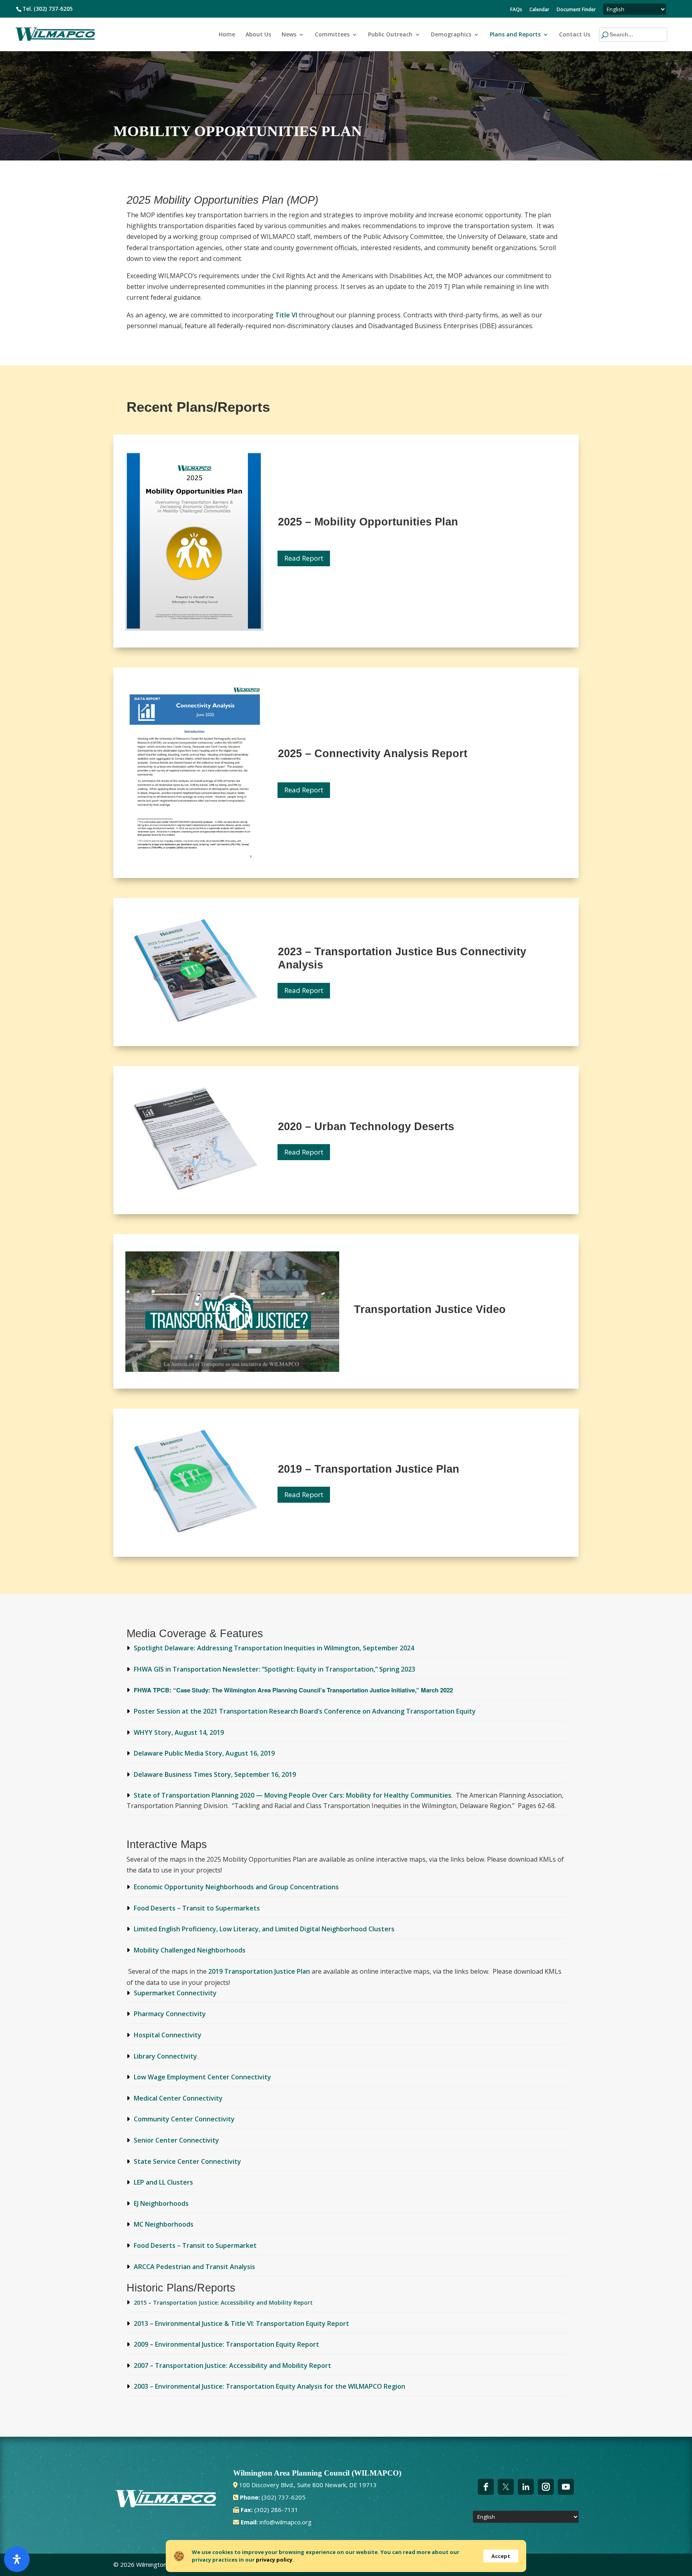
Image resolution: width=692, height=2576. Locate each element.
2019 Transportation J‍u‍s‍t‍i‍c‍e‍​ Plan (260, 1971)
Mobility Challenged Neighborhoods (190, 1950)
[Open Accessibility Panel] (17, 2559)
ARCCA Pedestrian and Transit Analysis (194, 2267)
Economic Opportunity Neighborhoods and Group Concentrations (236, 1887)
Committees (332, 35)
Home (227, 35)
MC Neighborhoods (164, 2224)
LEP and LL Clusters (163, 2182)
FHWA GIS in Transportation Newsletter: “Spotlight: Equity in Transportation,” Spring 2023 (275, 1669)
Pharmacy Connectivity (170, 2014)
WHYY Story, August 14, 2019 (179, 1732)
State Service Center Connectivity (187, 2161)
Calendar (539, 10)
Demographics (451, 35)
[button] (618, 35)
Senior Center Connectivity (176, 2140)
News (289, 35)
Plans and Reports (515, 35)
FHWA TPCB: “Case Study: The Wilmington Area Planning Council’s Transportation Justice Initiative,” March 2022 (293, 1690)
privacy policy (274, 2560)
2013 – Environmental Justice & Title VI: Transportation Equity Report (241, 2323)
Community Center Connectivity (184, 2119)
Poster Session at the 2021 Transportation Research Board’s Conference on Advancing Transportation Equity (305, 1711)
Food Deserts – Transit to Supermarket (195, 2245)
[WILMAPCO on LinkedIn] (526, 2487)
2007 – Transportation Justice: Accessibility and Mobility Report (232, 2366)
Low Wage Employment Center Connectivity (202, 2077)
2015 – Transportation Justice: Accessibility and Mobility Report (223, 2302)
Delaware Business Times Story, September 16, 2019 (215, 1774)
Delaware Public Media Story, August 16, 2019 (204, 1753)
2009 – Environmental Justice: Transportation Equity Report (226, 2344)
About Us (258, 35)
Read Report (304, 558)
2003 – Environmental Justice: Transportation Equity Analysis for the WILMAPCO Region (270, 2386)
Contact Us (575, 35)
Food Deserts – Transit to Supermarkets (197, 1908)
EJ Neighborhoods (161, 2203)
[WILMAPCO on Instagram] (546, 2487)
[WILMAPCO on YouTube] (566, 2487)
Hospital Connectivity (168, 2035)
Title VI (287, 315)
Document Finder (576, 10)
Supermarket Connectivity (175, 1993)
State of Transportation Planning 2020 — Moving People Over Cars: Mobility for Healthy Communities (293, 1795)
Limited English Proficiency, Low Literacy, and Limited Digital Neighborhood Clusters (264, 1929)
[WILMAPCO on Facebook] (486, 2487)
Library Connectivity (165, 2056)
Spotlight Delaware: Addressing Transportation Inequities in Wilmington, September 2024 (274, 1648)
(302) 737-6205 (53, 9)
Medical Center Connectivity (178, 2098)
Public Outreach (390, 35)
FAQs (516, 10)
